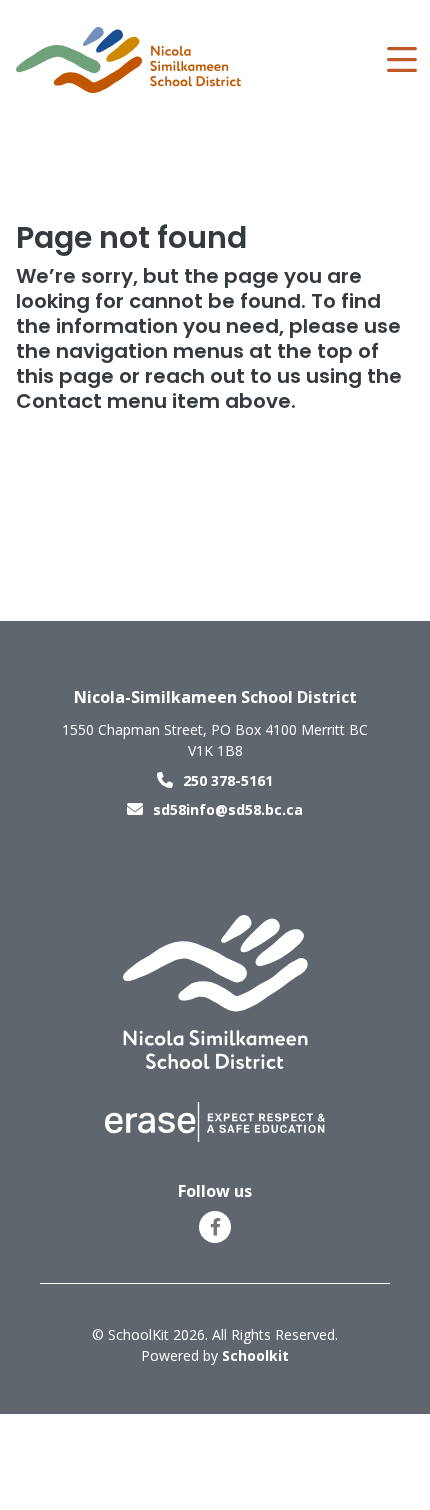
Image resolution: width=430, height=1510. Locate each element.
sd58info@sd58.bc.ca (228, 809)
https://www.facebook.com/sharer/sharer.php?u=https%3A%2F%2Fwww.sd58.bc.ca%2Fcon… (215, 1227)
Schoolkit (255, 1355)
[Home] (128, 60)
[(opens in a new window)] (215, 1120)
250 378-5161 (228, 780)
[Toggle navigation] (400, 60)
